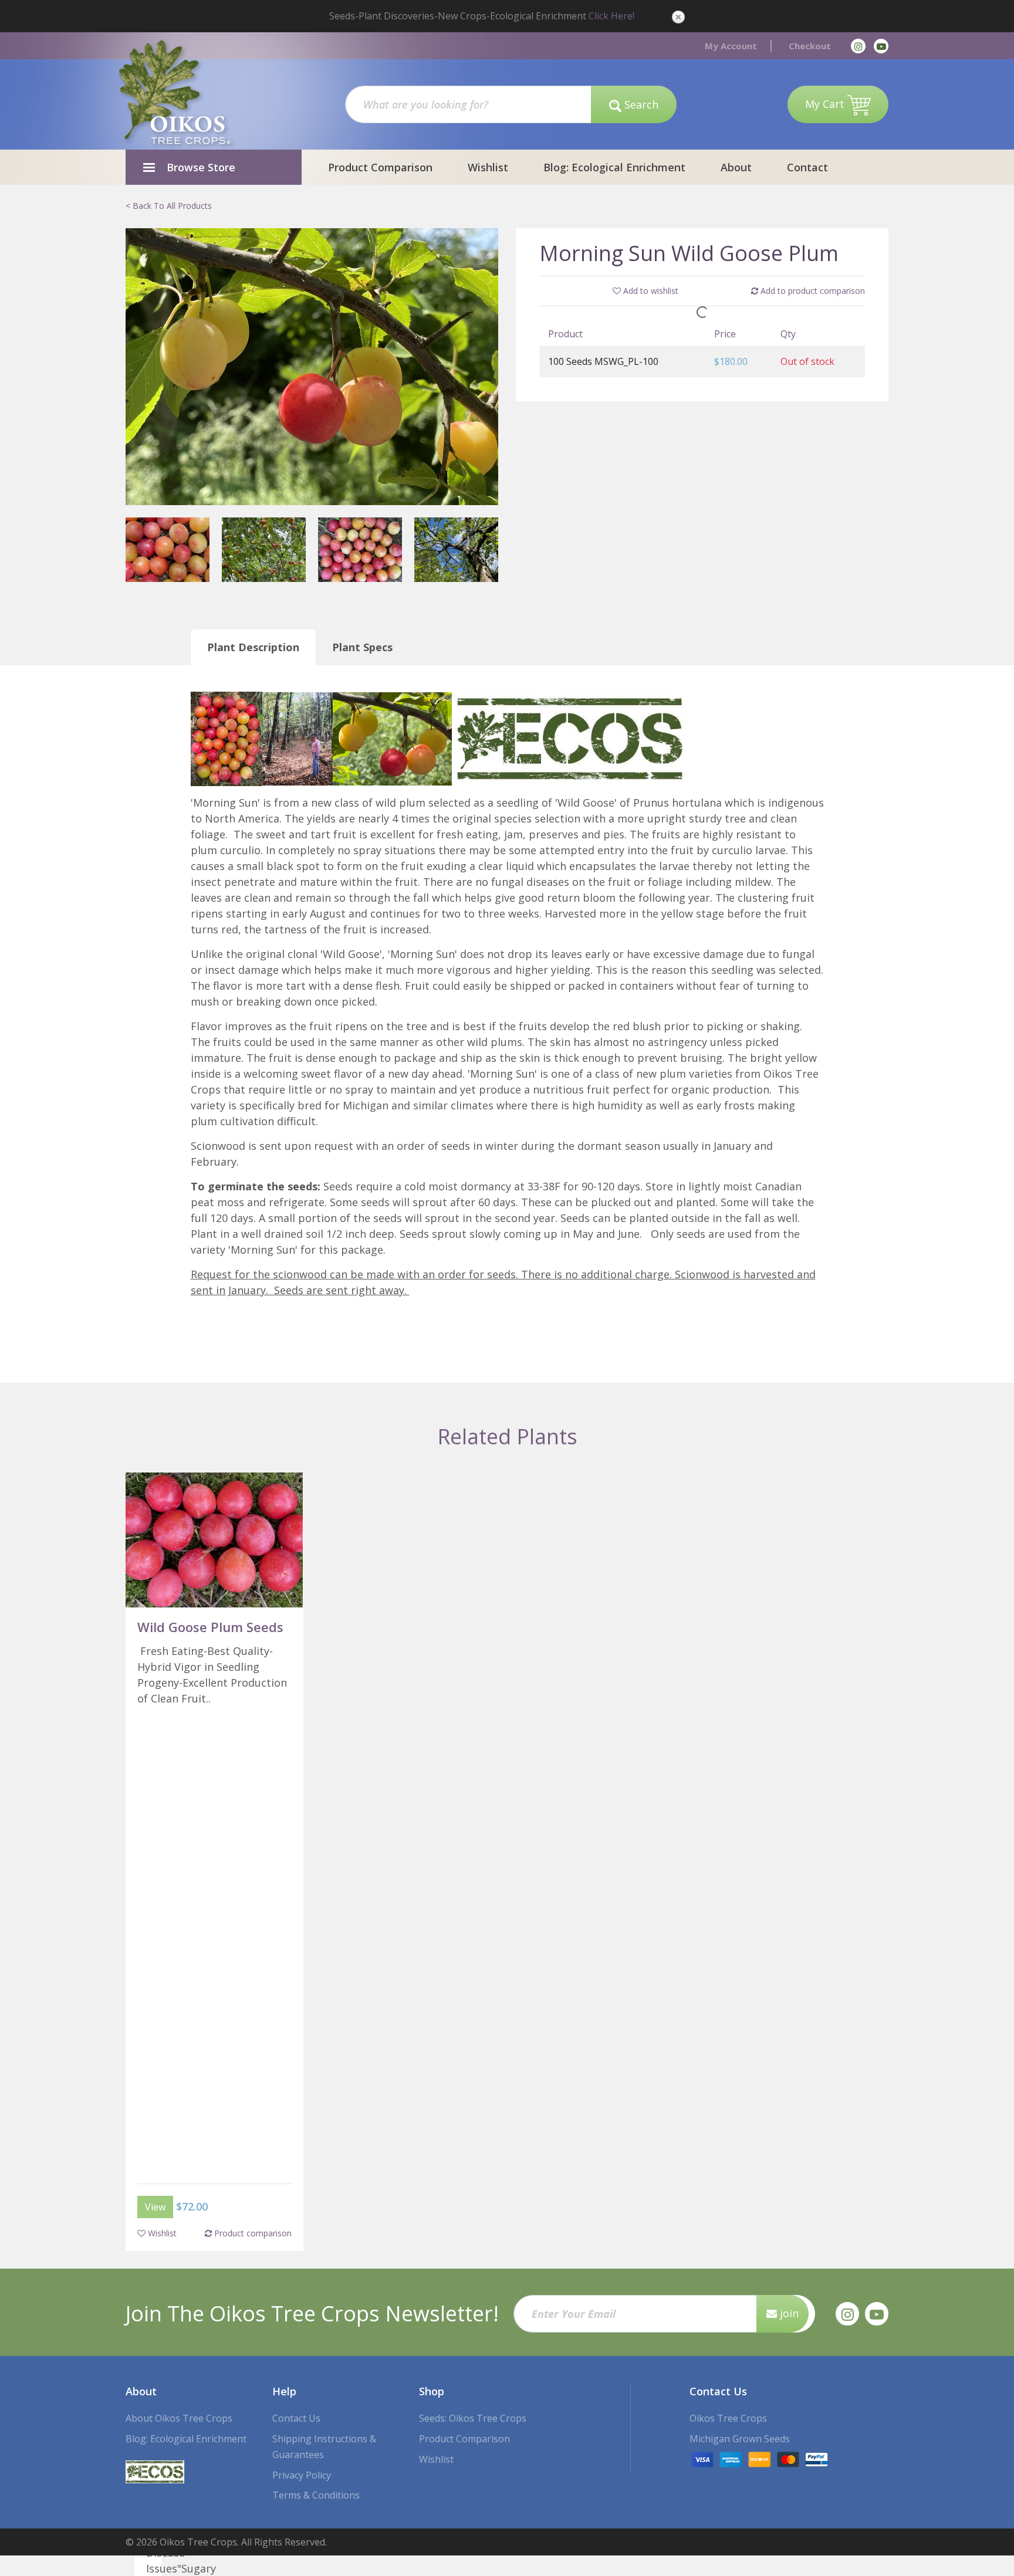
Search (640, 104)
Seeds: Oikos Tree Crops (473, 2418)
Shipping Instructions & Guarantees (324, 2447)
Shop (432, 2391)
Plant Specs (362, 647)
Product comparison (252, 2233)
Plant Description (253, 647)
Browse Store (201, 167)
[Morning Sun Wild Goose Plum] (312, 366)
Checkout (810, 46)
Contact (807, 167)
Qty (788, 334)
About (736, 167)
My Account (731, 46)
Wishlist (488, 167)
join (788, 2313)
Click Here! (611, 16)
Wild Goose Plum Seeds (210, 1627)
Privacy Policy (302, 2475)
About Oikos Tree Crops (179, 2418)
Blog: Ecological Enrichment (614, 167)
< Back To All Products (169, 206)
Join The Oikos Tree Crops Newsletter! (312, 2313)
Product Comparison (380, 167)
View (155, 2207)
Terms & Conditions (316, 2495)
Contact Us (296, 2418)
